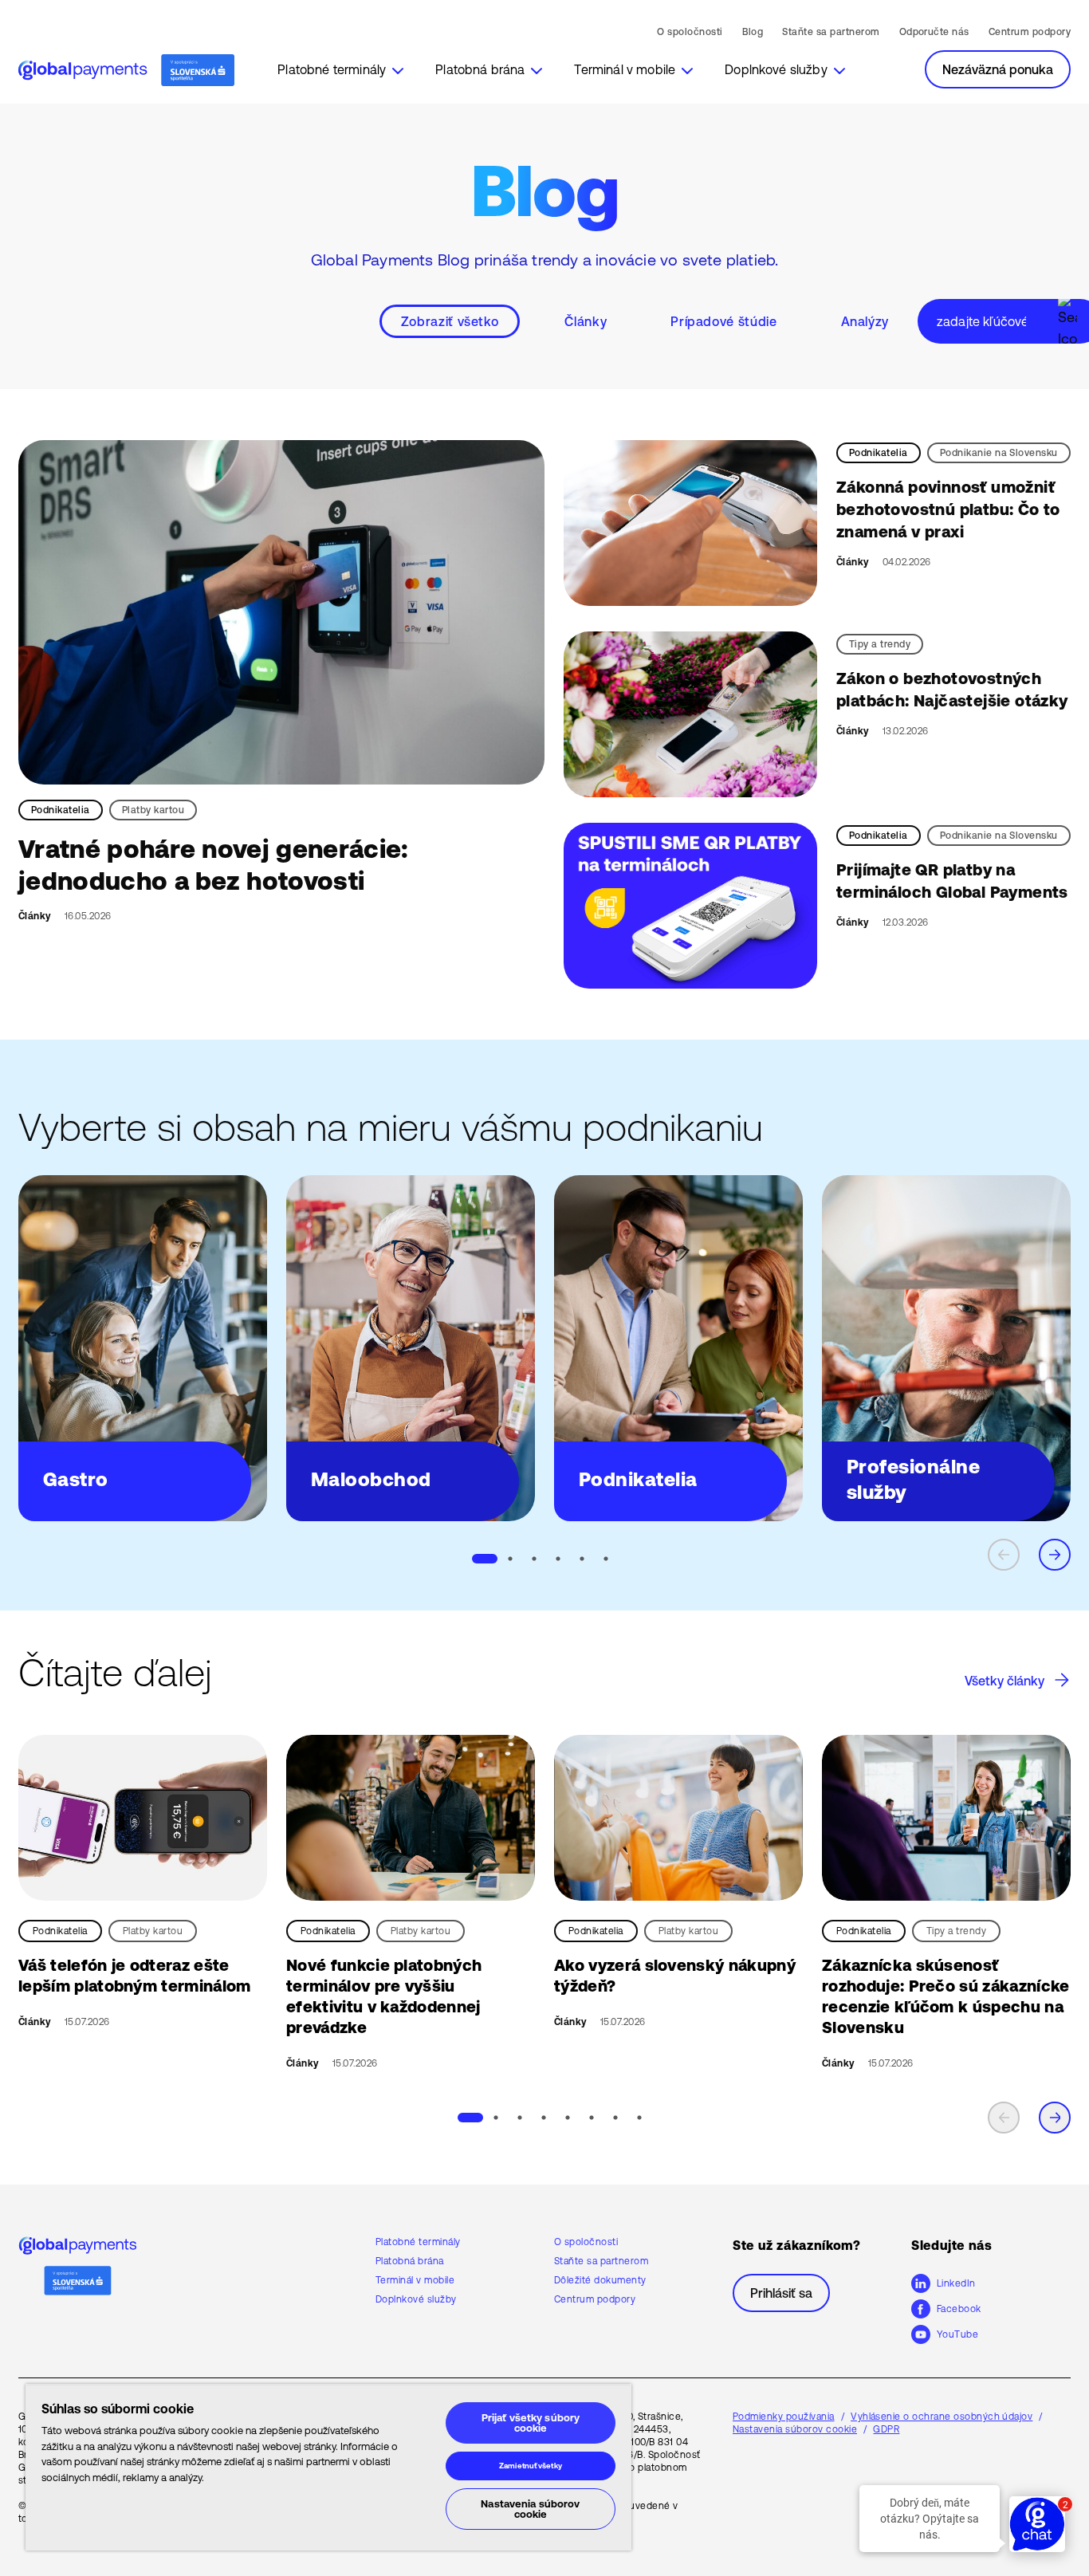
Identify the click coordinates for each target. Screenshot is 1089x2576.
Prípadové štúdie (723, 321)
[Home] (126, 71)
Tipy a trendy (880, 644)
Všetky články (1004, 1681)
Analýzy (865, 321)
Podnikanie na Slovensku (999, 453)
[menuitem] (340, 69)
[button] (340, 69)
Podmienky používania (784, 2417)
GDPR (886, 2429)
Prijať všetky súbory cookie (531, 2423)
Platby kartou (153, 810)
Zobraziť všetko (450, 321)
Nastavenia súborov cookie (530, 2509)
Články (586, 321)
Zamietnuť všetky (531, 2466)
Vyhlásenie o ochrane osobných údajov (942, 2417)
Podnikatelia (61, 810)
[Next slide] (1055, 1555)
